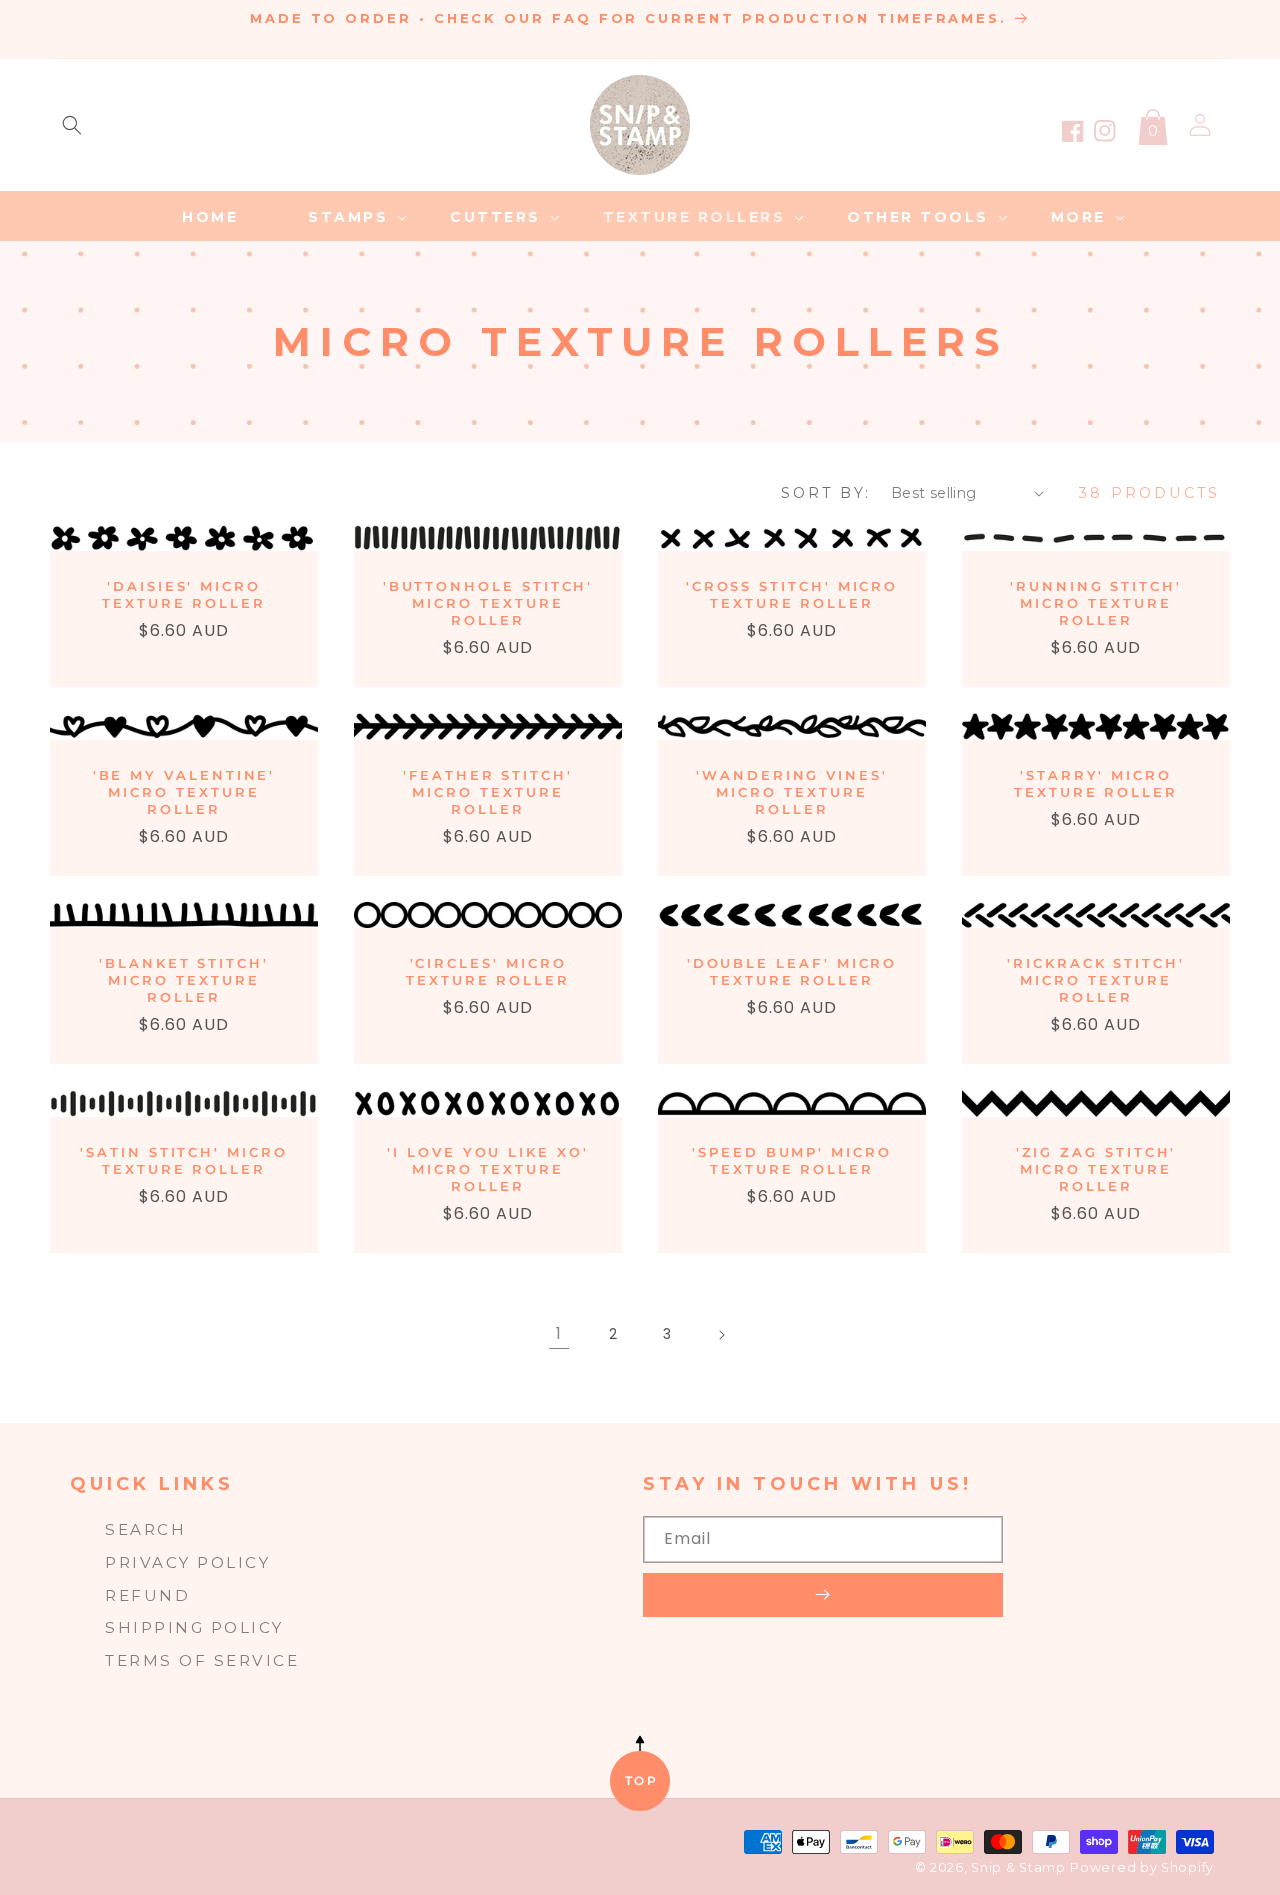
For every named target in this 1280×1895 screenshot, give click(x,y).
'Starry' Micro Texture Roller (1096, 783)
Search (145, 1529)
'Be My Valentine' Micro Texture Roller (184, 792)
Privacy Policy (187, 1562)
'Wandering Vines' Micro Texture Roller (792, 792)
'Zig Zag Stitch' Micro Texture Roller (1096, 1169)
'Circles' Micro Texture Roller (488, 971)
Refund (147, 1595)
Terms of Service (202, 1660)
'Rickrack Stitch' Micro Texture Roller (1096, 980)
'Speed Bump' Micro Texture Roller (792, 1160)
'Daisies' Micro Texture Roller (184, 594)
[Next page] (721, 1335)
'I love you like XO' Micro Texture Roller (488, 1169)
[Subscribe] (823, 1595)
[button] (72, 125)
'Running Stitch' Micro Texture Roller (1096, 603)
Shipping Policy (194, 1627)
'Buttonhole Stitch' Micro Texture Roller (488, 603)
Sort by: (826, 493)
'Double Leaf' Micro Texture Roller (792, 971)
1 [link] (559, 1333)
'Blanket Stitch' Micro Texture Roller (184, 980)
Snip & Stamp (1018, 1867)
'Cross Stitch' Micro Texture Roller (792, 594)
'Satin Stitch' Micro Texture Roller (184, 1160)
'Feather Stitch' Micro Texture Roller (488, 792)
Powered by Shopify (1142, 1867)
